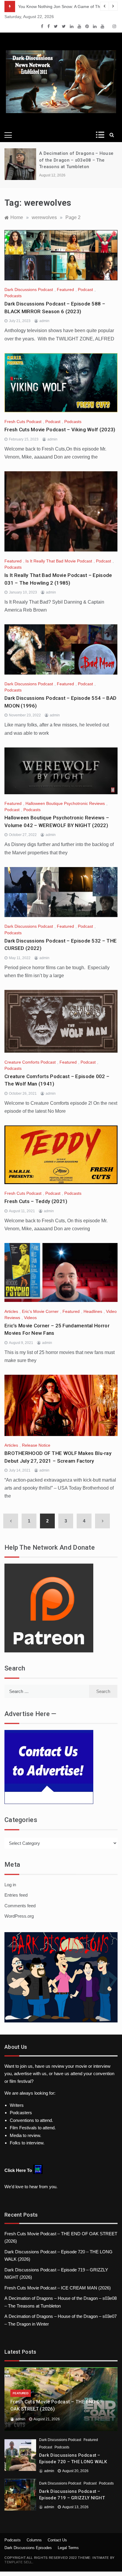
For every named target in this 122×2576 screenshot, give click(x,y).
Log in (10, 1885)
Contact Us (57, 2540)
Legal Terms (68, 2548)
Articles (11, 1311)
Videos (30, 1318)
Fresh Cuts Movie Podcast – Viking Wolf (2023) (60, 430)
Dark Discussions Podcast (29, 290)
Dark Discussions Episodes (28, 2548)
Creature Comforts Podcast (30, 1062)
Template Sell (18, 2562)
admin (44, 321)
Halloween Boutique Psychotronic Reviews (65, 803)
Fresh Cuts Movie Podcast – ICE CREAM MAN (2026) (58, 2288)
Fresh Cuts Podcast (23, 422)
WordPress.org (19, 1916)
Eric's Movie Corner (40, 1311)
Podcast (85, 290)
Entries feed (16, 1895)
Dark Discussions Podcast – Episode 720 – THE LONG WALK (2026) (73, 2462)
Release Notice (36, 1445)
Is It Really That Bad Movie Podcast (59, 561)
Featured (65, 290)
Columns (34, 2540)
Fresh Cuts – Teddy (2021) (36, 1201)
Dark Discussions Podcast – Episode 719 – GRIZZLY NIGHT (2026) (72, 2498)
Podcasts (13, 296)
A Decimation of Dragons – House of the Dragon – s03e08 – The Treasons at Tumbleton (76, 160)
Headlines (93, 1311)
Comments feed (20, 1906)
